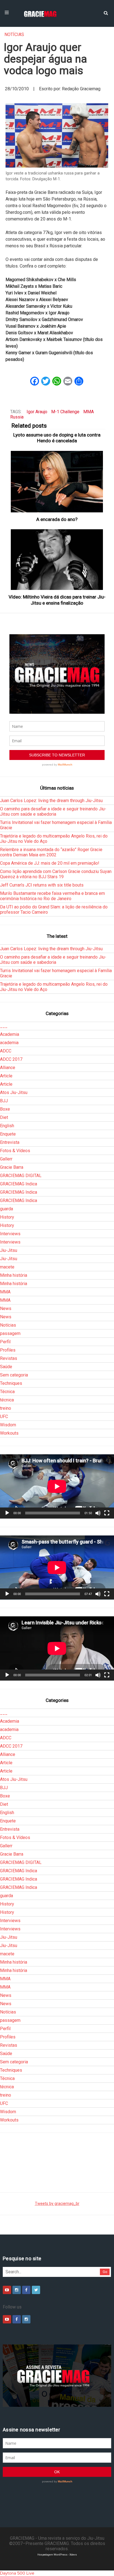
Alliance (8, 1068)
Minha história (14, 1275)
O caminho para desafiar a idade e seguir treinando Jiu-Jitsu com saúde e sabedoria (53, 811)
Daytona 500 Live (17, 2573)
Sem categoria (14, 1375)
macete (7, 1267)
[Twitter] (36, 2290)
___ (4, 1026)
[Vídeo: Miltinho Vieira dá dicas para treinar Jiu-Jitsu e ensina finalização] (57, 560)
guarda (7, 1209)
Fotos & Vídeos (15, 1151)
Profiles (8, 1350)
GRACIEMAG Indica (19, 1184)
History (7, 1217)
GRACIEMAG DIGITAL (21, 1176)
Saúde (6, 1367)
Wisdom (8, 1425)
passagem (10, 1333)
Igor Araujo (37, 412)
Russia (17, 417)
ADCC (6, 1051)
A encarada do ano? (57, 519)
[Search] (106, 12)
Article (6, 1076)
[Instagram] (17, 2290)
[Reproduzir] (7, 1513)
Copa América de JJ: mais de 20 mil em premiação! (50, 863)
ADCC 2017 (11, 1059)
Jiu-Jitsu (9, 1250)
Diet (4, 1117)
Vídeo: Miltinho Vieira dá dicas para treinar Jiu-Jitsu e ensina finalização (57, 600)
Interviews (10, 1234)
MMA (89, 412)
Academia (10, 1034)
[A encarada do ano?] (57, 482)
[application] (57, 1486)
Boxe (5, 1109)
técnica (7, 1400)
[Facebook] (26, 2290)
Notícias (14, 34)
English (7, 1126)
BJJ (4, 1101)
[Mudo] (98, 1513)
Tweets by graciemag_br (57, 2204)
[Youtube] (7, 2290)
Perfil (5, 1342)
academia (9, 1043)
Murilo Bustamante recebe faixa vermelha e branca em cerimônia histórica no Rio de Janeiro (52, 896)
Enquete (8, 1134)
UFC (4, 1417)
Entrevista (10, 1142)
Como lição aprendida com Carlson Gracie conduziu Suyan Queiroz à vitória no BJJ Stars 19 (56, 874)
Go (105, 2272)
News (6, 1308)
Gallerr (6, 1159)
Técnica (7, 1392)
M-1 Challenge (65, 412)
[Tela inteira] (107, 1513)
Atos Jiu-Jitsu (14, 1092)
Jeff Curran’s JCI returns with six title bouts (42, 885)
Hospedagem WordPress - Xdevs (57, 2555)
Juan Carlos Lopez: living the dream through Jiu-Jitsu (51, 801)
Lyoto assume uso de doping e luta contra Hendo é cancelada (57, 438)
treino (6, 1408)
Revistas (9, 1358)
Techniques (11, 1383)
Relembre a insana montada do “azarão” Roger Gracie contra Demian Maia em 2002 (51, 852)
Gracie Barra (12, 1167)
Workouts (9, 1433)
